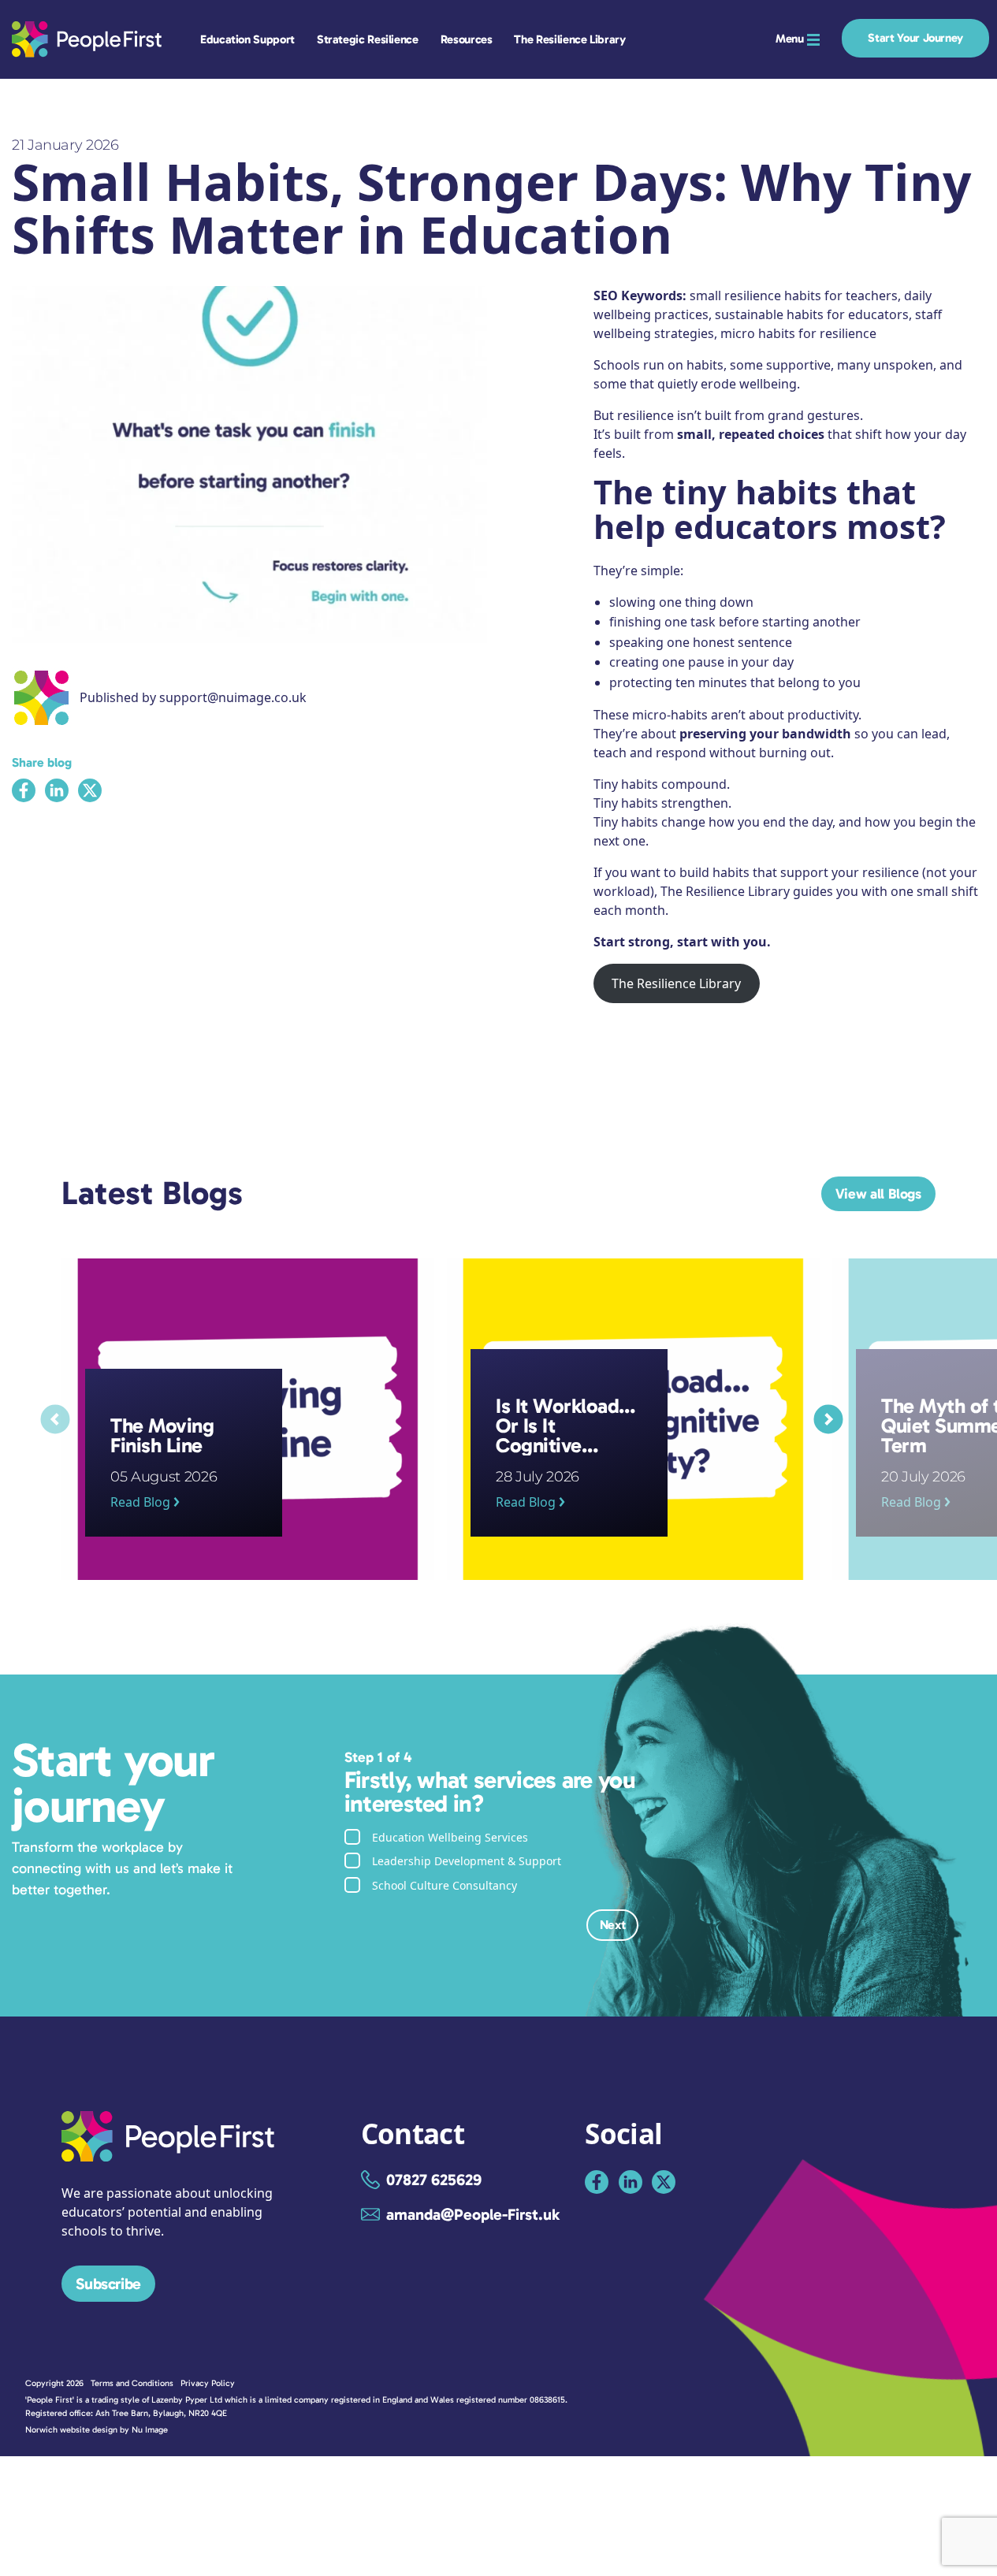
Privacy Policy (208, 2383)
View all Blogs (878, 1194)
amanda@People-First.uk (473, 2214)
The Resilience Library (569, 39)
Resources (467, 39)
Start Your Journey (915, 38)
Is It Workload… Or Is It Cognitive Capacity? (575, 1268)
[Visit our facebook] (597, 2182)
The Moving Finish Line (129, 1268)
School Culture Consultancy (445, 1885)
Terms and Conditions (132, 2383)
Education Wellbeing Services (450, 1837)
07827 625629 (434, 2180)
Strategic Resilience (368, 39)
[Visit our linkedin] (631, 2182)
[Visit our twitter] (664, 2182)
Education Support (247, 39)
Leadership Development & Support (467, 1861)
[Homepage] (168, 2156)
